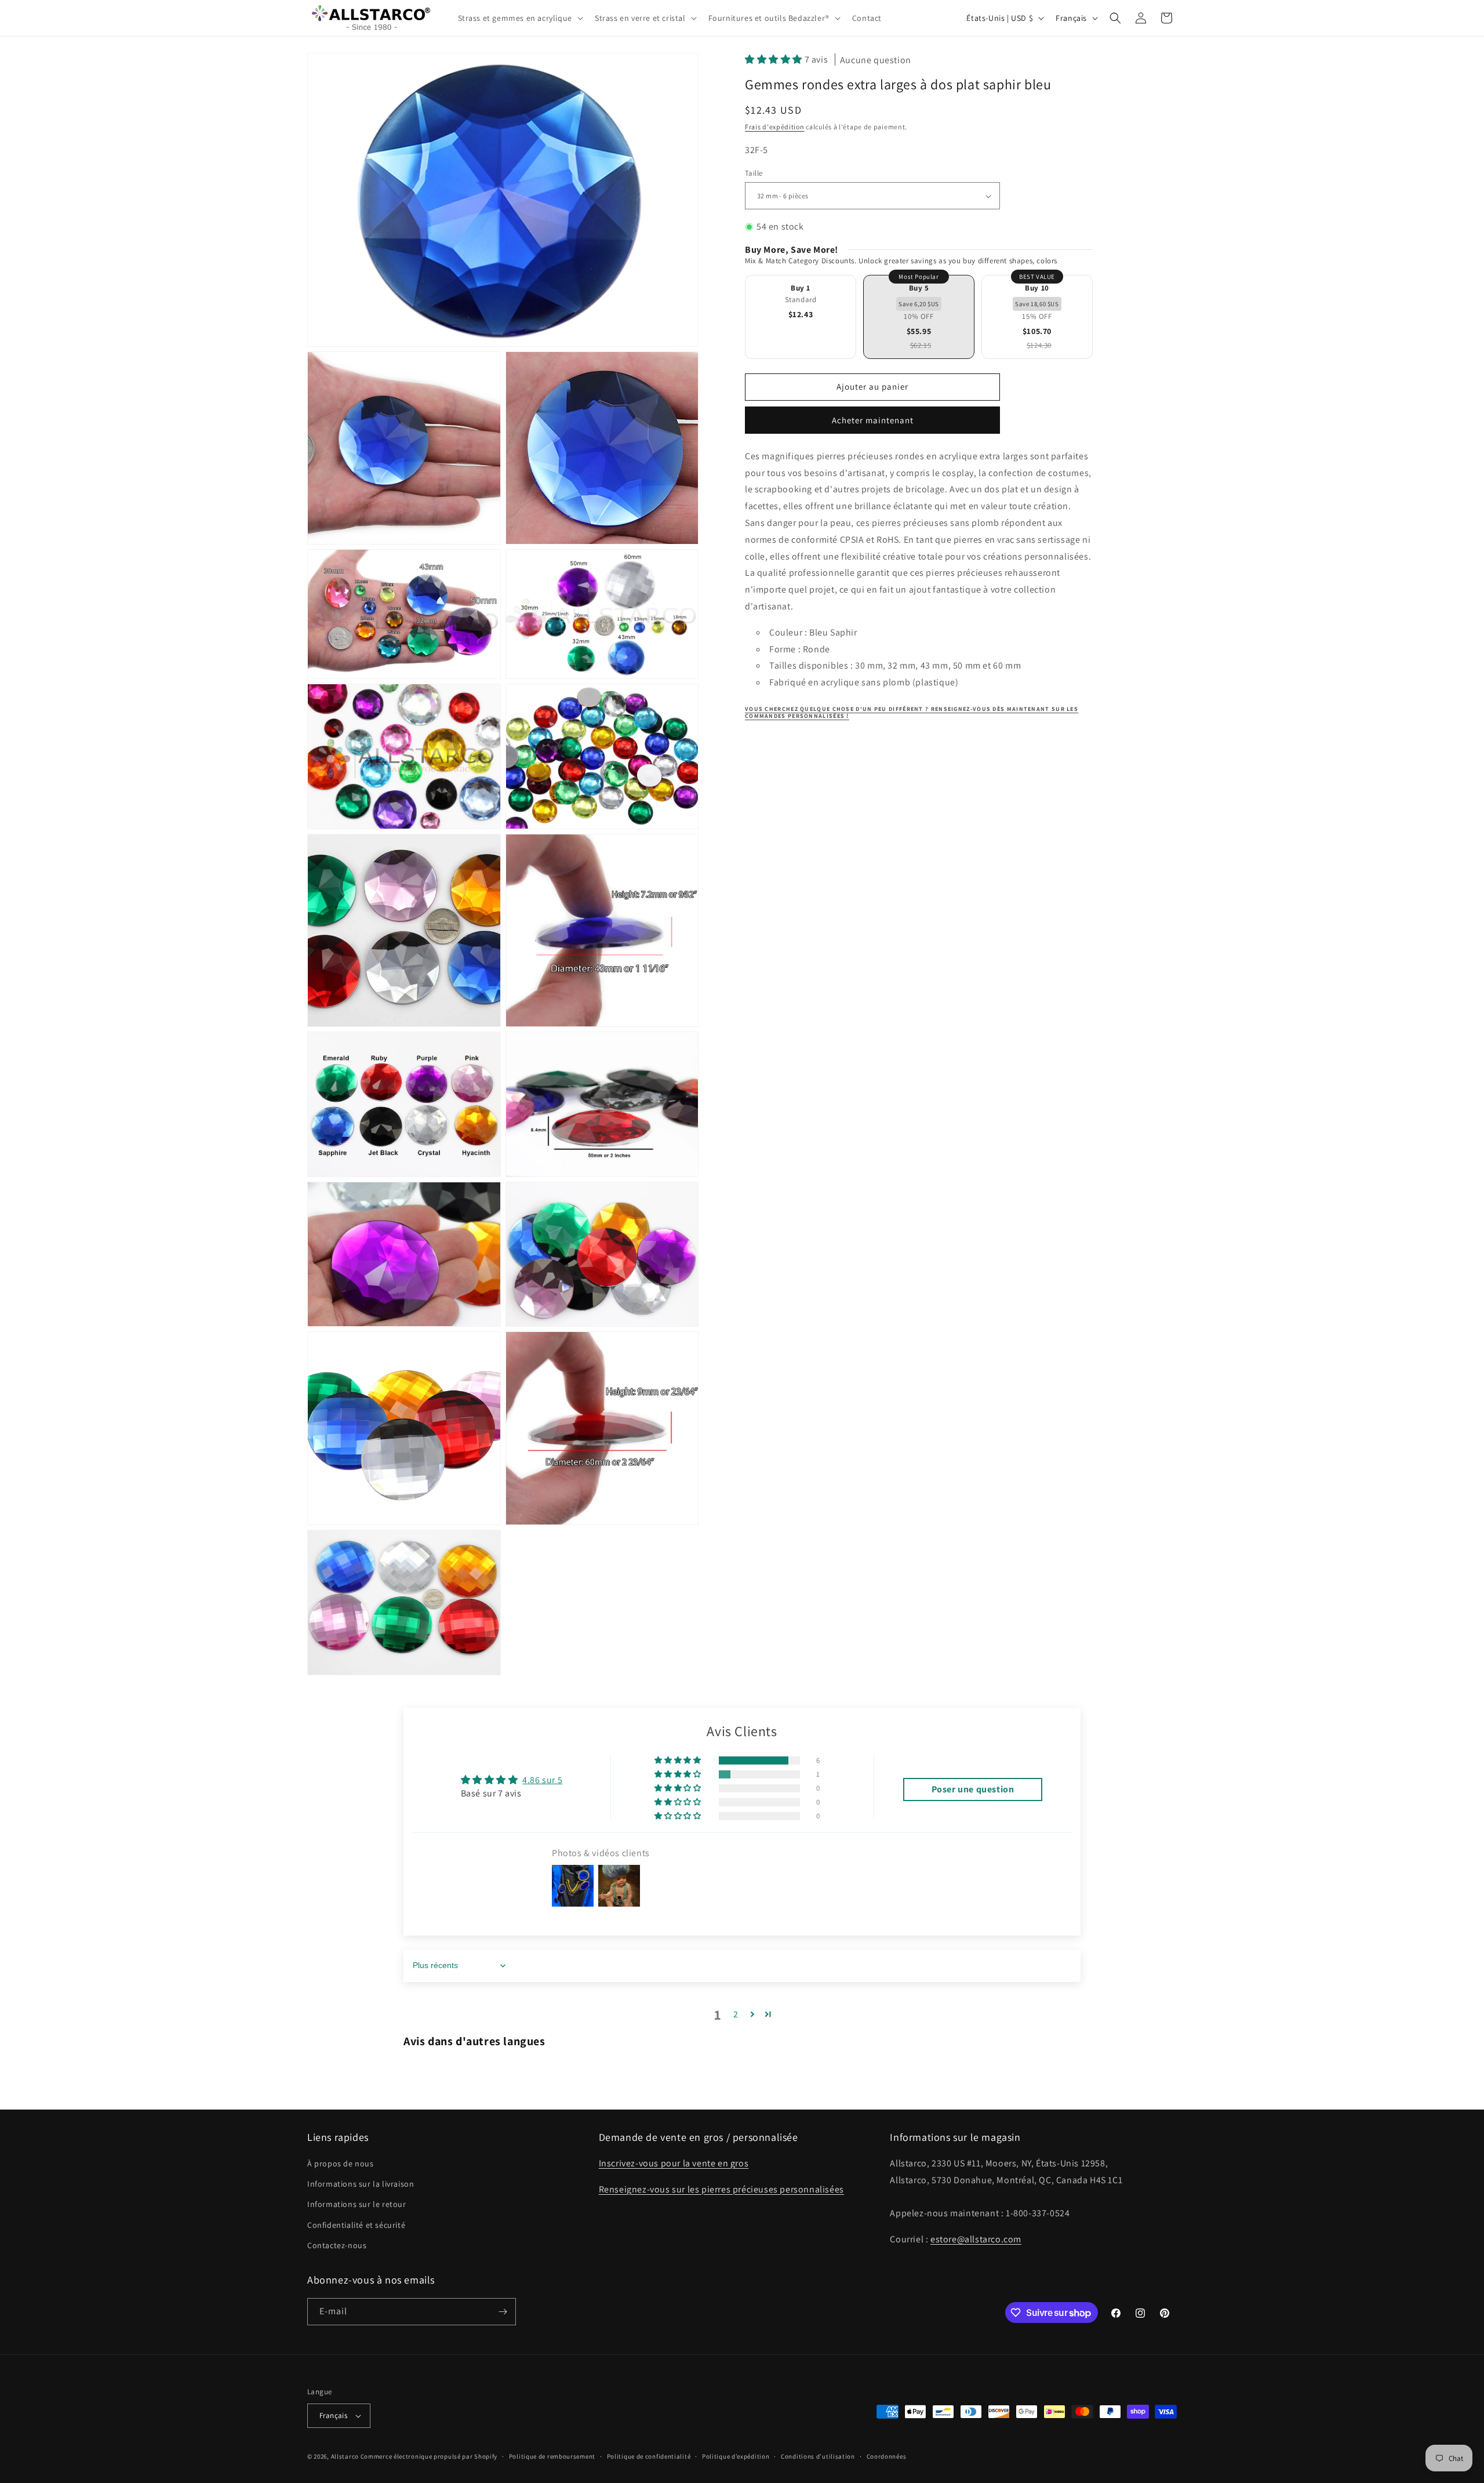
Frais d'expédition (775, 127)
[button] (519, 18)
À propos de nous (341, 2163)
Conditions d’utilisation (818, 2456)
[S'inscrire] (503, 2312)
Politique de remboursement (552, 2456)
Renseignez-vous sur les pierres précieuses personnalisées (721, 2189)
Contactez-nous (337, 2245)
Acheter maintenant (873, 420)
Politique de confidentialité (649, 2456)
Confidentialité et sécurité (356, 2225)
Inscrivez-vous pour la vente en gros (674, 2163)
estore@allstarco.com (976, 2239)
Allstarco (345, 2456)
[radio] (801, 317)
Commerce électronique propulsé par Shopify (429, 2456)
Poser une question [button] (973, 1789)
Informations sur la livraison (361, 2184)
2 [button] (736, 2014)
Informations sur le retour (357, 2204)
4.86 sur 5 (542, 1780)
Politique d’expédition (736, 2456)
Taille (754, 173)
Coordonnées (887, 2456)
